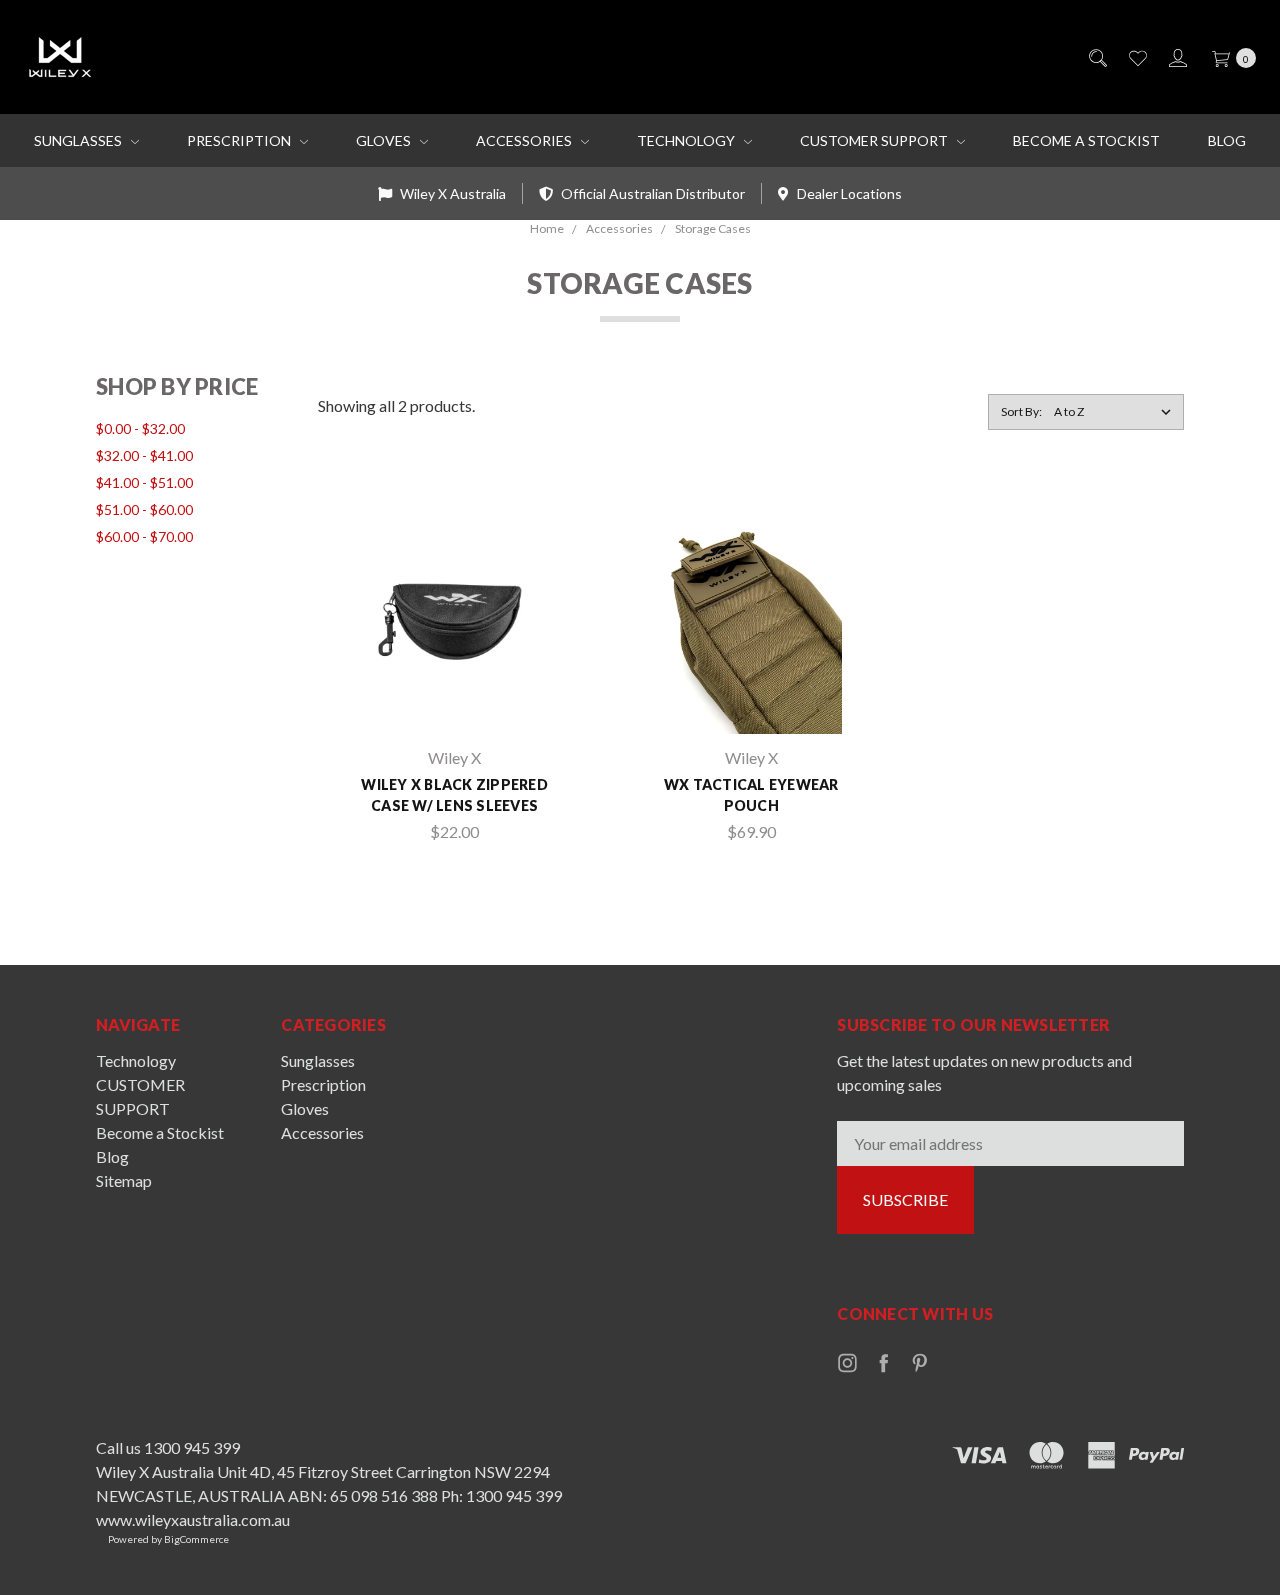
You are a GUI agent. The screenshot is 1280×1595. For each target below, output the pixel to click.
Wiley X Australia (451, 193)
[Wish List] (1136, 57)
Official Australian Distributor (651, 193)
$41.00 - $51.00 (144, 482)
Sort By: (1021, 411)
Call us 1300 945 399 (168, 1447)
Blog (1227, 140)
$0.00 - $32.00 (140, 428)
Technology (687, 140)
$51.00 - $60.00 (144, 509)
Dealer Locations (848, 193)
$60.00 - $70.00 (144, 536)
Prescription (240, 140)
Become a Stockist (1086, 140)
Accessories (525, 140)
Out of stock (454, 701)
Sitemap (124, 1180)
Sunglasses (79, 140)
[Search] (1096, 57)
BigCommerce (196, 1539)
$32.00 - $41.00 (144, 455)
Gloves (385, 140)
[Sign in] (1176, 57)
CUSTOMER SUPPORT (875, 140)
